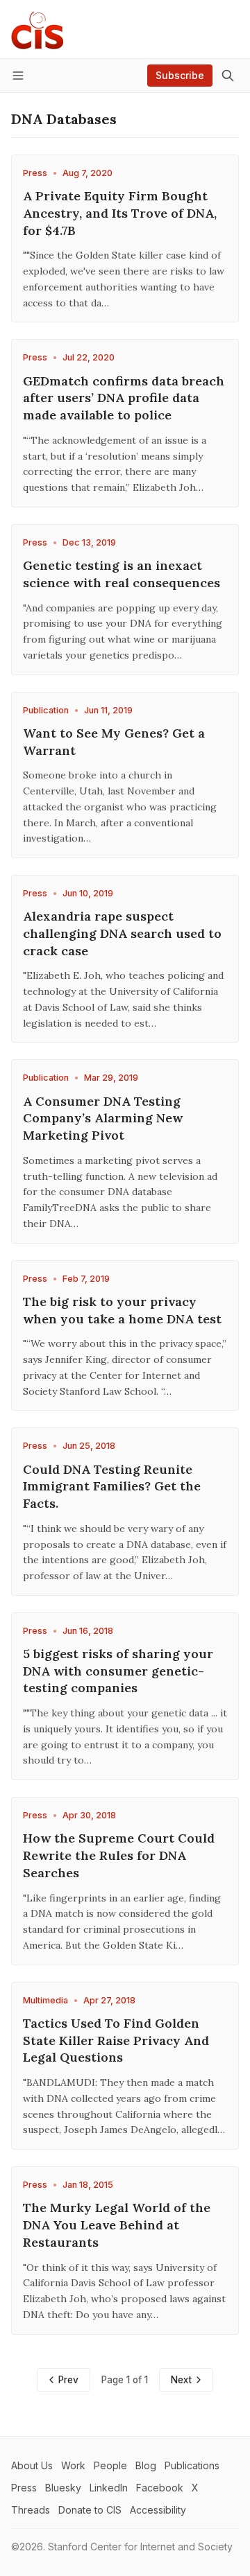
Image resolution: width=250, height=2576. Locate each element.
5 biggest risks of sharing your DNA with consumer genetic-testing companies (118, 1671)
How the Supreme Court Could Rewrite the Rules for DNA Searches (119, 1855)
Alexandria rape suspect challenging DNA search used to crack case (122, 933)
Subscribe (180, 75)
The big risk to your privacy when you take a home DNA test (122, 1310)
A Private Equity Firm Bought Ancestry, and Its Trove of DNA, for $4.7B (120, 213)
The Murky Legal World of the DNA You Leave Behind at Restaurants (117, 2225)
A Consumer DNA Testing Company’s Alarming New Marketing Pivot (103, 1119)
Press (35, 173)
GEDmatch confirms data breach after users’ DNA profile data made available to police (124, 398)
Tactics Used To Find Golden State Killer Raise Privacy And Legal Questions (116, 2040)
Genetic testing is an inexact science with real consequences (122, 574)
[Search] (228, 76)
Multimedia (45, 2000)
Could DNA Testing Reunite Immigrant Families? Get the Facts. (112, 1487)
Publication (46, 710)
